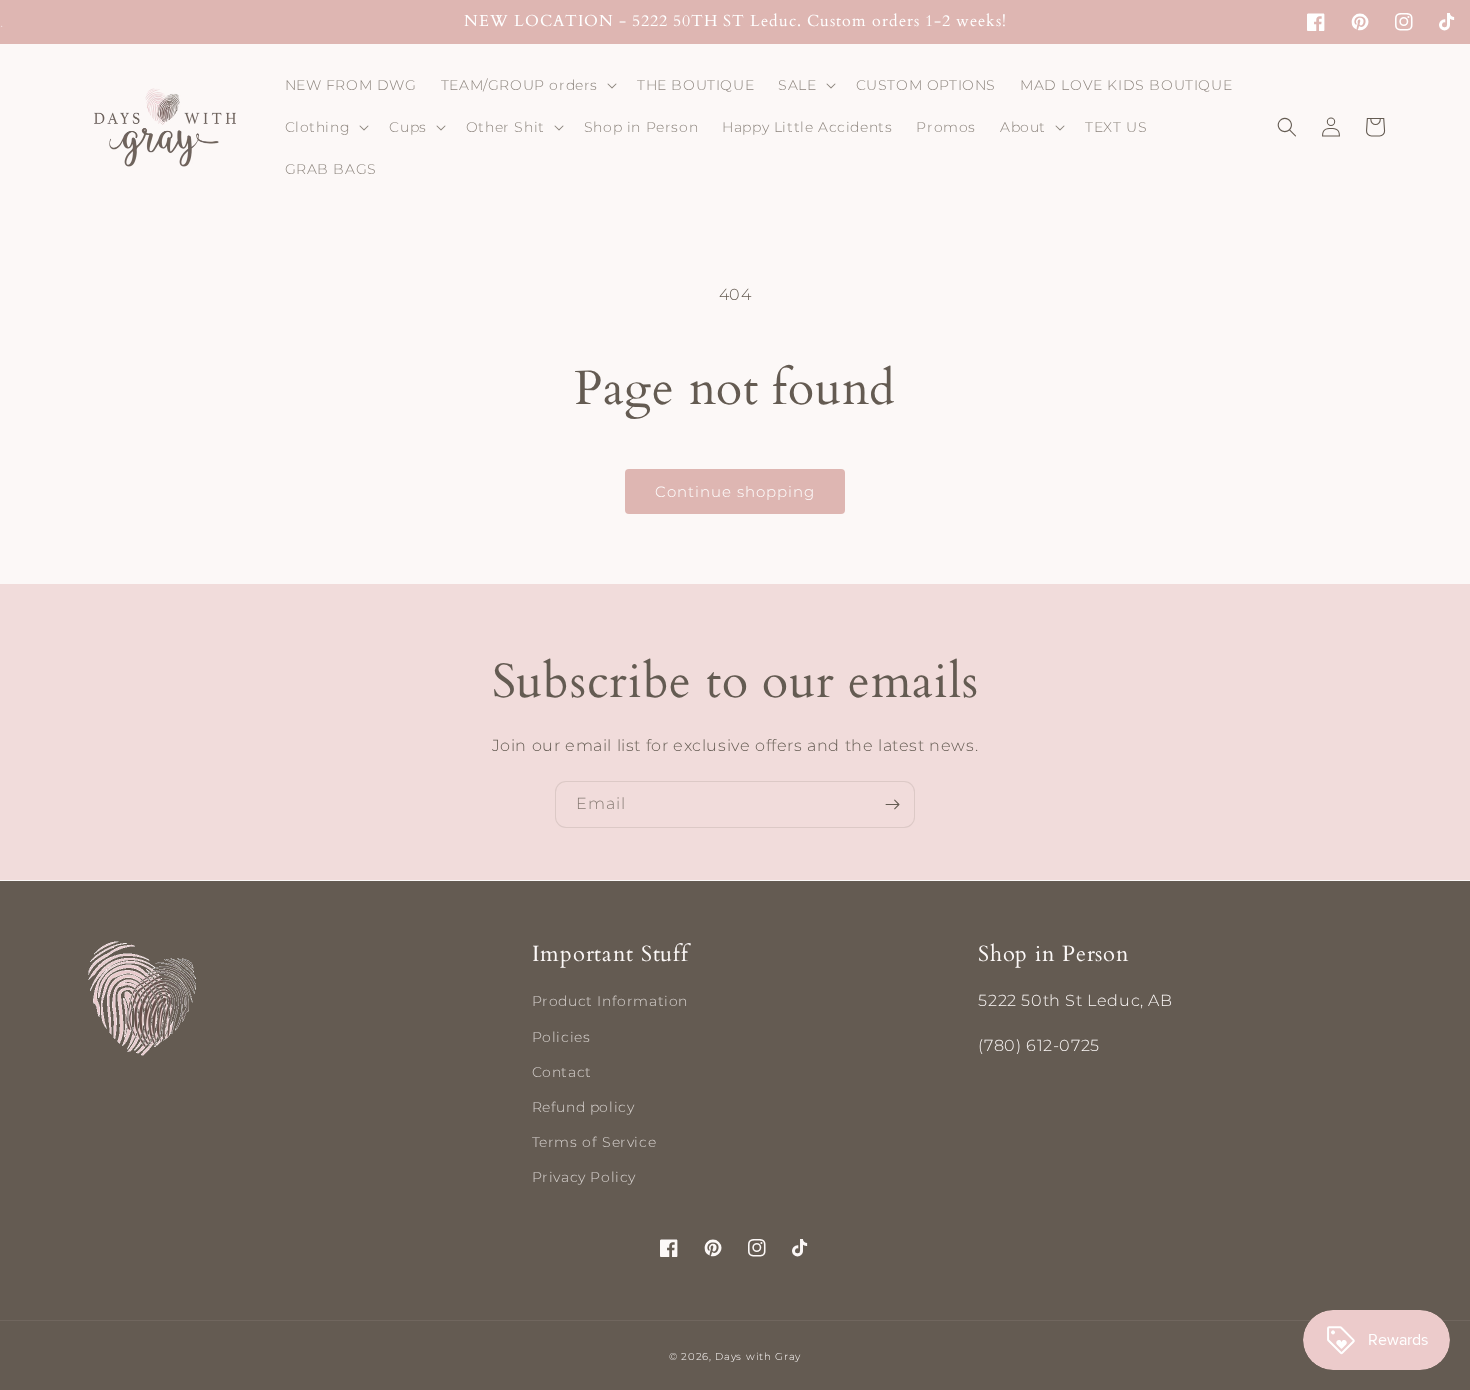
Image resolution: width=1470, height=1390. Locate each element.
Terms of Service (594, 1142)
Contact (562, 1072)
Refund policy (583, 1107)
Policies (561, 1037)
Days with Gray (758, 1356)
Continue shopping (735, 491)
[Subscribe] (892, 804)
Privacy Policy (584, 1177)
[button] (527, 85)
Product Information (610, 1001)
